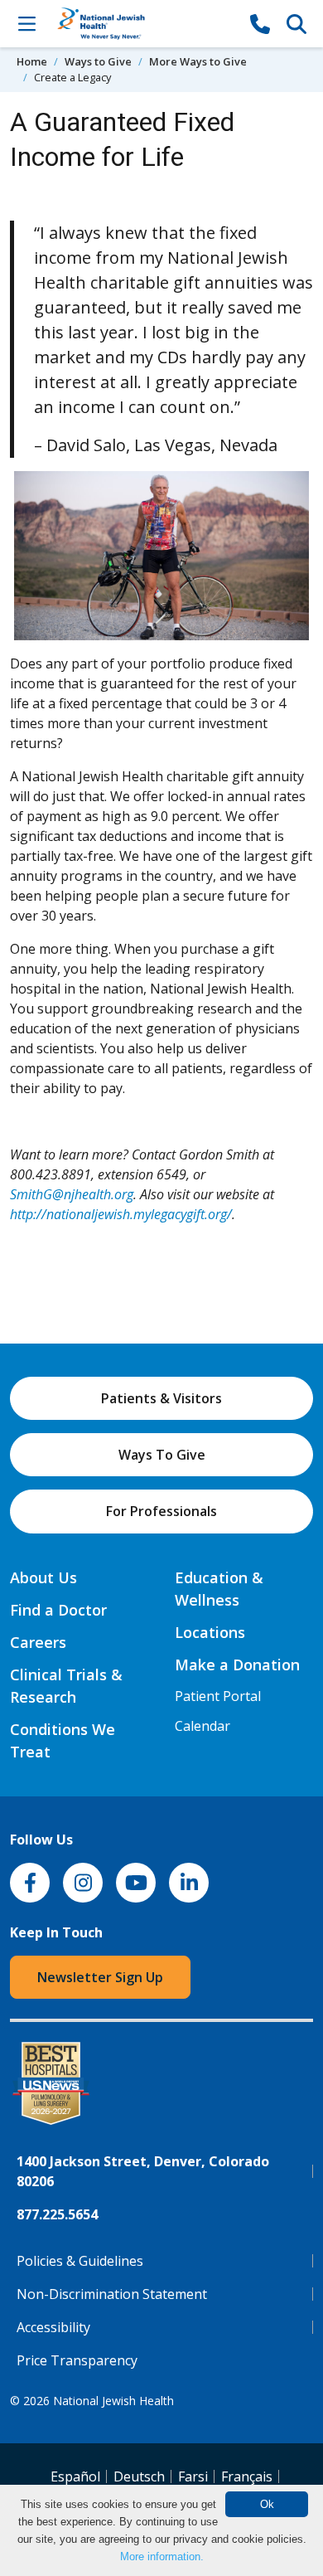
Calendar (202, 1726)
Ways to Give (98, 61)
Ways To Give (162, 1455)
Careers (38, 1642)
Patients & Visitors (161, 1398)
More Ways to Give (198, 61)
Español (75, 2476)
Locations (210, 1632)
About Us (43, 1577)
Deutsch (139, 2476)
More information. (162, 2557)
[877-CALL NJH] (260, 23)
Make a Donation (237, 1665)
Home (32, 61)
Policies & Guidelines (80, 2261)
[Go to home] (143, 24)
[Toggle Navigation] (27, 23)
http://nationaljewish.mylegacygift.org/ (121, 1214)
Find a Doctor (58, 1610)
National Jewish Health (113, 2401)
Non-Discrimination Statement (112, 2294)
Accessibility (53, 2327)
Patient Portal (218, 1696)
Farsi (193, 2476)
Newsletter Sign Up (100, 1977)
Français (247, 2476)
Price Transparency (77, 2360)
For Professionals (161, 1511)
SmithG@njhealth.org (72, 1194)
